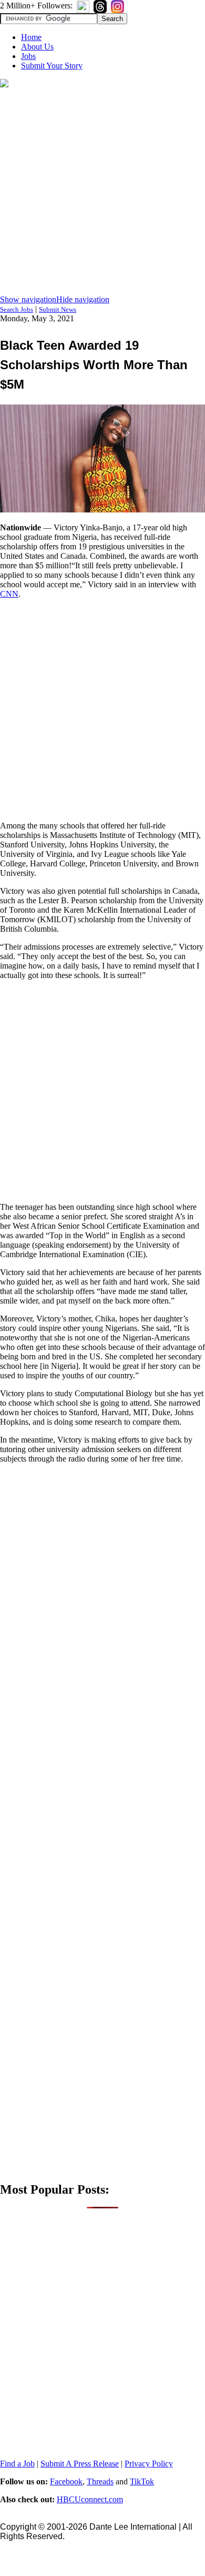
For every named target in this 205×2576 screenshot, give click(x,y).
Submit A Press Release (80, 2464)
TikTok (142, 2481)
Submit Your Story (52, 66)
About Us (37, 47)
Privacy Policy (149, 2464)
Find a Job (17, 2464)
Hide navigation (83, 299)
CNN (9, 594)
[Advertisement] (102, 192)
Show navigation (28, 299)
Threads (100, 2481)
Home (31, 37)
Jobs (28, 56)
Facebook (66, 2481)
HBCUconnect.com (90, 2499)
